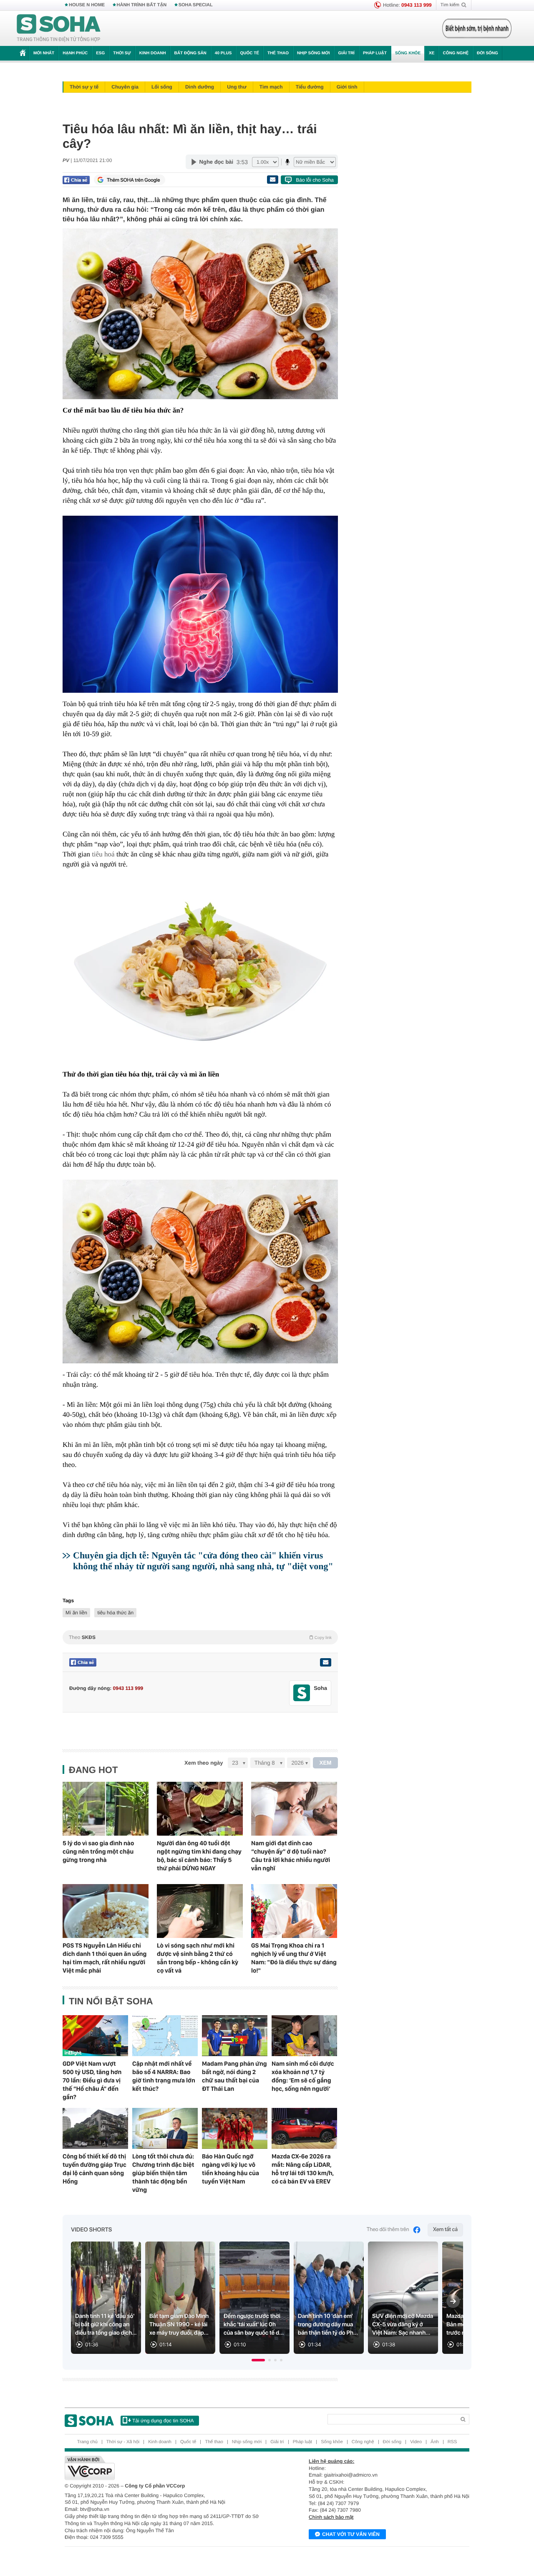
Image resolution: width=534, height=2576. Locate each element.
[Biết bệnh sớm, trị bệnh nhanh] (477, 28)
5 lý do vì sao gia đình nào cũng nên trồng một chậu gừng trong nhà (98, 1852)
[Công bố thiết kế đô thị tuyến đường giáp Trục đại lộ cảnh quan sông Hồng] (95, 2128)
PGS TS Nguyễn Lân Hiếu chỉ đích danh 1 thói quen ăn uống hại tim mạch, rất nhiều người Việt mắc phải (105, 1958)
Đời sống (487, 53)
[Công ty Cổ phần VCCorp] (166, 2468)
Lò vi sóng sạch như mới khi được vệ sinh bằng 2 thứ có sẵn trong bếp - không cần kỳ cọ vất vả (198, 1958)
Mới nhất (44, 53)
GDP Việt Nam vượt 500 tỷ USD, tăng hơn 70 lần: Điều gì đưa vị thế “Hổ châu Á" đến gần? (92, 2080)
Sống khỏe (408, 53)
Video (416, 2442)
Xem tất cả (445, 2230)
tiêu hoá (103, 854)
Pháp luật (375, 53)
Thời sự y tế (84, 87)
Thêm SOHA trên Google (133, 180)
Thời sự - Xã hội (123, 2442)
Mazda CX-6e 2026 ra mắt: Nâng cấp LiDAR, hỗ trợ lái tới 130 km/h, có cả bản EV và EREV (303, 2169)
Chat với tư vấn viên (351, 2534)
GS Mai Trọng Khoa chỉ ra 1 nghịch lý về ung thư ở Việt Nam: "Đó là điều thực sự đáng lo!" (294, 1958)
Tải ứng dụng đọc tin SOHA (163, 2421)
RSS (452, 2442)
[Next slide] (453, 2301)
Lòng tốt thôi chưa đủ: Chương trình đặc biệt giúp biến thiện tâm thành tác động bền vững (163, 2173)
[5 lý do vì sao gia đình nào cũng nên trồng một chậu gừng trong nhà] (106, 1809)
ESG (100, 53)
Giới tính (347, 87)
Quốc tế (249, 53)
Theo (200, 1637)
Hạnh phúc (75, 53)
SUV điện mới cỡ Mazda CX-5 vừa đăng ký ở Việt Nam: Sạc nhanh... (403, 2325)
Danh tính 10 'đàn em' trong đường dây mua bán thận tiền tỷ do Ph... (328, 2325)
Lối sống (162, 87)
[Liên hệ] (325, 1662)
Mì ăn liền (76, 1613)
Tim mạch (271, 87)
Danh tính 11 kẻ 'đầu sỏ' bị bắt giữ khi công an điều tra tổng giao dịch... (106, 2325)
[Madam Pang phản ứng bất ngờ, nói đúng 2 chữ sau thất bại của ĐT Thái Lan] (235, 2036)
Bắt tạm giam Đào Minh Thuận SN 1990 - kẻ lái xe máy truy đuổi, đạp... (179, 2325)
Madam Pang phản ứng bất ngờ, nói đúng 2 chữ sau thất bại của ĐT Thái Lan (234, 2076)
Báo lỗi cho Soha (315, 180)
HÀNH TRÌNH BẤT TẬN (142, 5)
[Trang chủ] (59, 28)
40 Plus (223, 53)
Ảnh (435, 2442)
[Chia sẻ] (76, 180)
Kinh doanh (153, 53)
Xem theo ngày (204, 1763)
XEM (326, 1763)
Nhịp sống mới (313, 53)
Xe (432, 53)
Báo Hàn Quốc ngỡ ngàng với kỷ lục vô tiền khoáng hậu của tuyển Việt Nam (230, 2169)
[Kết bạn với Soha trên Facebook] (302, 1693)
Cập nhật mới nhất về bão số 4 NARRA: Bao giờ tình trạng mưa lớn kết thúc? (164, 2076)
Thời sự (122, 53)
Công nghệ (456, 53)
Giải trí (346, 53)
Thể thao (278, 53)
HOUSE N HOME (87, 5)
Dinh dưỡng (200, 87)
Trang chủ (87, 2442)
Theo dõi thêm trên (388, 2230)
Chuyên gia (125, 87)
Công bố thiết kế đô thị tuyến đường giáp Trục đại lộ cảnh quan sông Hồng (94, 2169)
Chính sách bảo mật (331, 2517)
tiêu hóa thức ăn (115, 1613)
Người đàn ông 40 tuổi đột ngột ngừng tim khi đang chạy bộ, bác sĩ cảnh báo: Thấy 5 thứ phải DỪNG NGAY (199, 1856)
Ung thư (237, 87)
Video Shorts (91, 2230)
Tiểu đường (310, 87)
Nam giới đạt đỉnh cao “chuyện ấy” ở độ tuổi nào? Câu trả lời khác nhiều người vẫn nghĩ (291, 1856)
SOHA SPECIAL (196, 5)
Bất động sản (190, 53)
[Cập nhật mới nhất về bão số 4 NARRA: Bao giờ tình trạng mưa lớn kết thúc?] (165, 2036)
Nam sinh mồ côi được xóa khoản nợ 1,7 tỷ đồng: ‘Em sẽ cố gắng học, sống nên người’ (303, 2076)
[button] (258, 2360)
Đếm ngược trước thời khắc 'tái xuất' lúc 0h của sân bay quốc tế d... (254, 2325)
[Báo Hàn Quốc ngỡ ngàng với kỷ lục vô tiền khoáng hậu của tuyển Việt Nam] (235, 2128)
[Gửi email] (272, 180)
